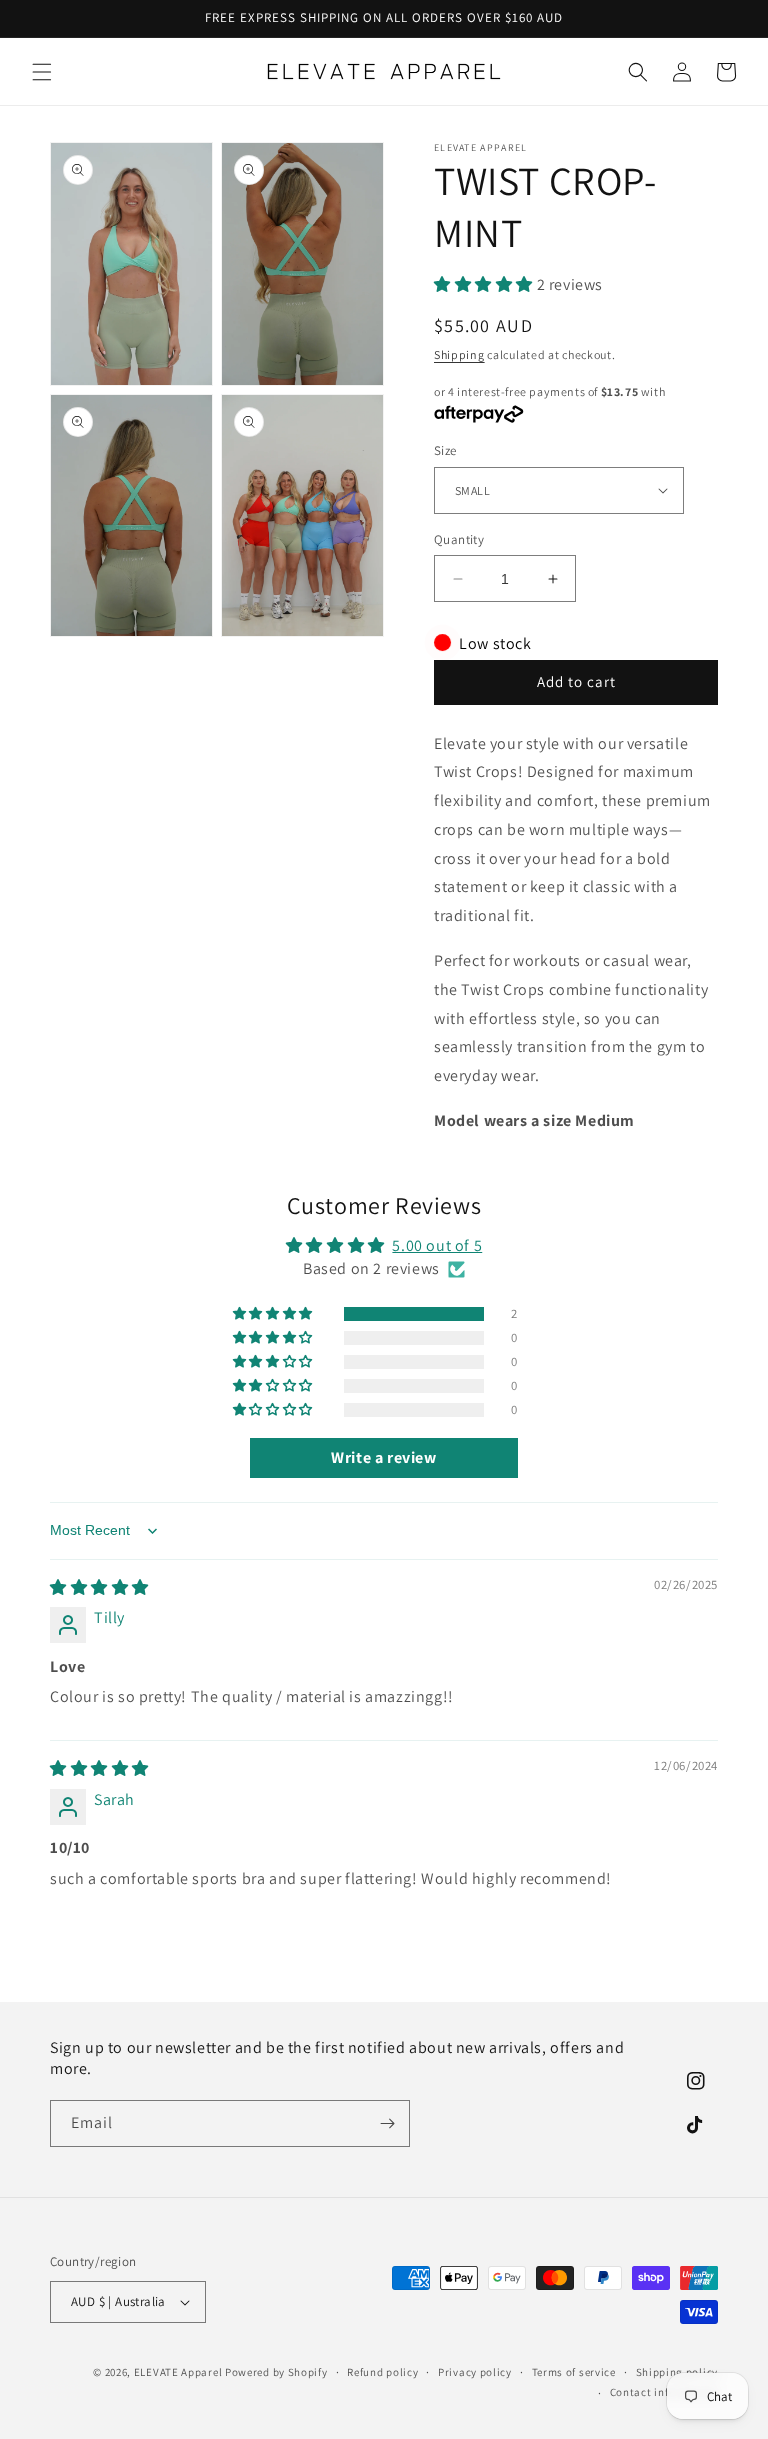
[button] (42, 72)
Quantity (459, 539)
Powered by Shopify (276, 2372)
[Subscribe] (387, 2123)
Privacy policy (475, 2372)
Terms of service (574, 2372)
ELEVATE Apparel (178, 2372)
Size (445, 450)
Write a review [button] (383, 1457)
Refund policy (382, 2372)
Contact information (664, 2392)
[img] (99, 1587)
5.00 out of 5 (437, 1245)
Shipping (459, 354)
